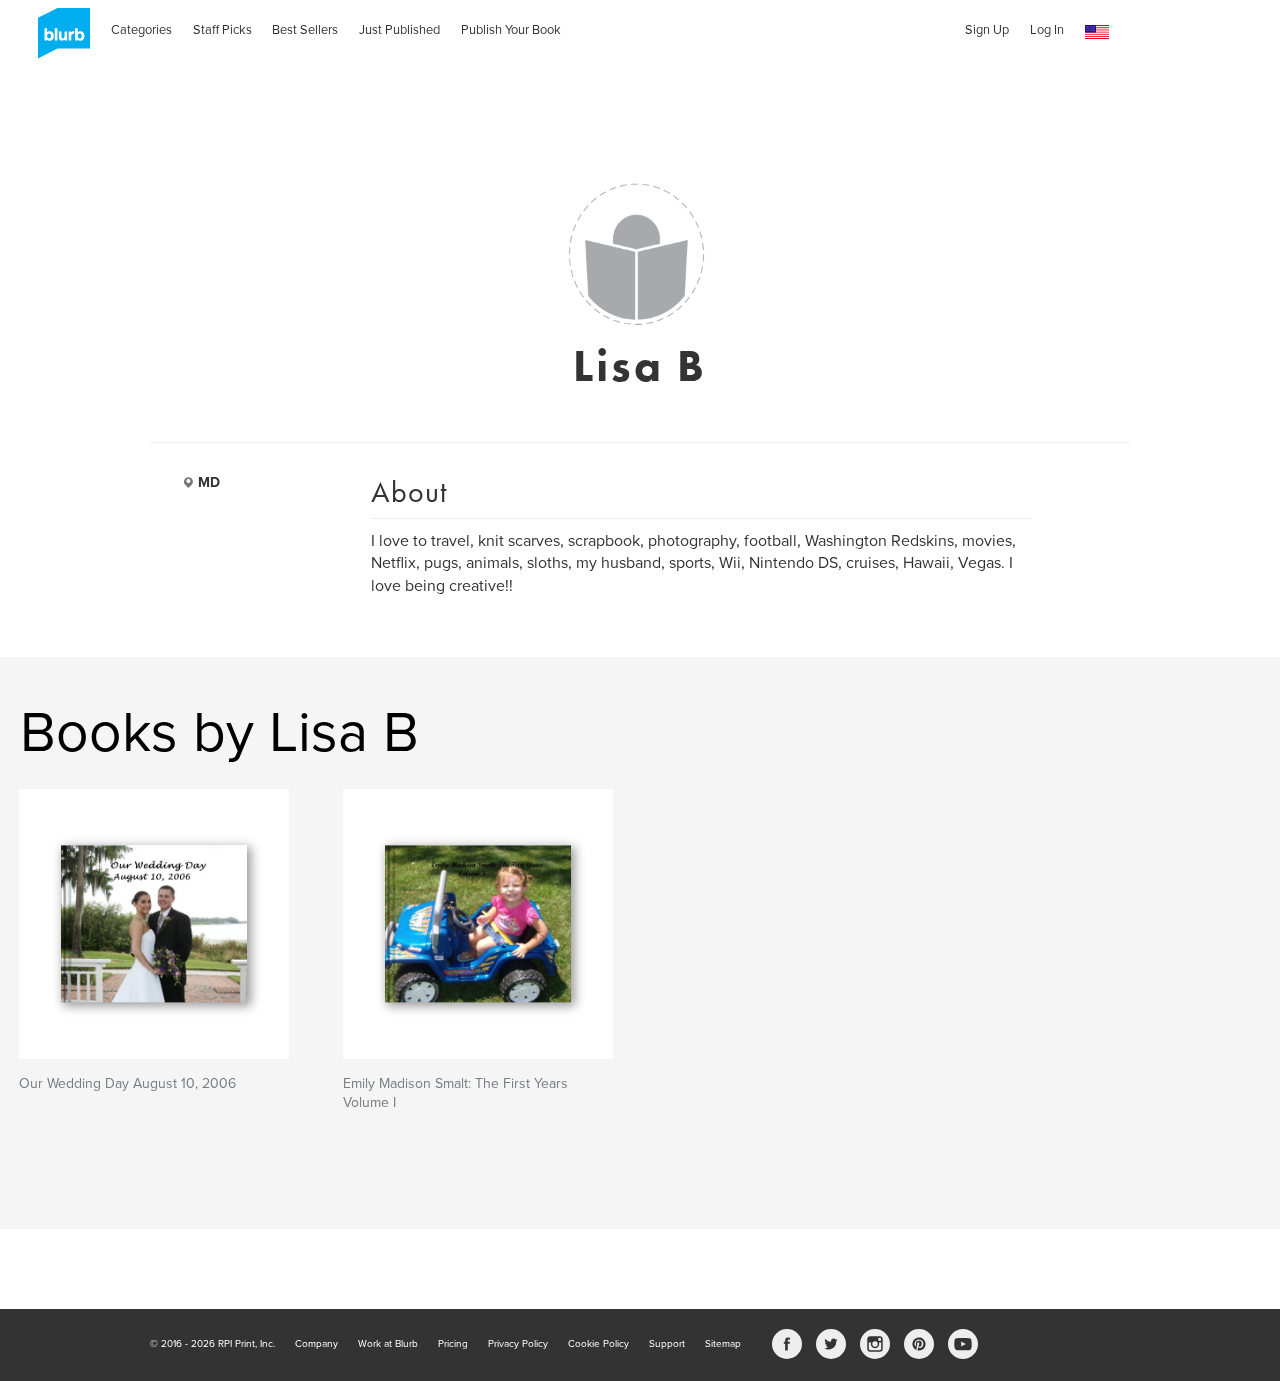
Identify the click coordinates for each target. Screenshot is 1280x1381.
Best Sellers (305, 30)
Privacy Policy (518, 1344)
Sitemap (723, 1344)
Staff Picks (222, 30)
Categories (141, 30)
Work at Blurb (388, 1344)
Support (667, 1344)
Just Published (399, 30)
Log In (1047, 30)
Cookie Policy (598, 1344)
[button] (1097, 32)
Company (316, 1344)
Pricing (453, 1344)
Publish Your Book (511, 30)
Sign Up (987, 30)
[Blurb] (58, 40)
